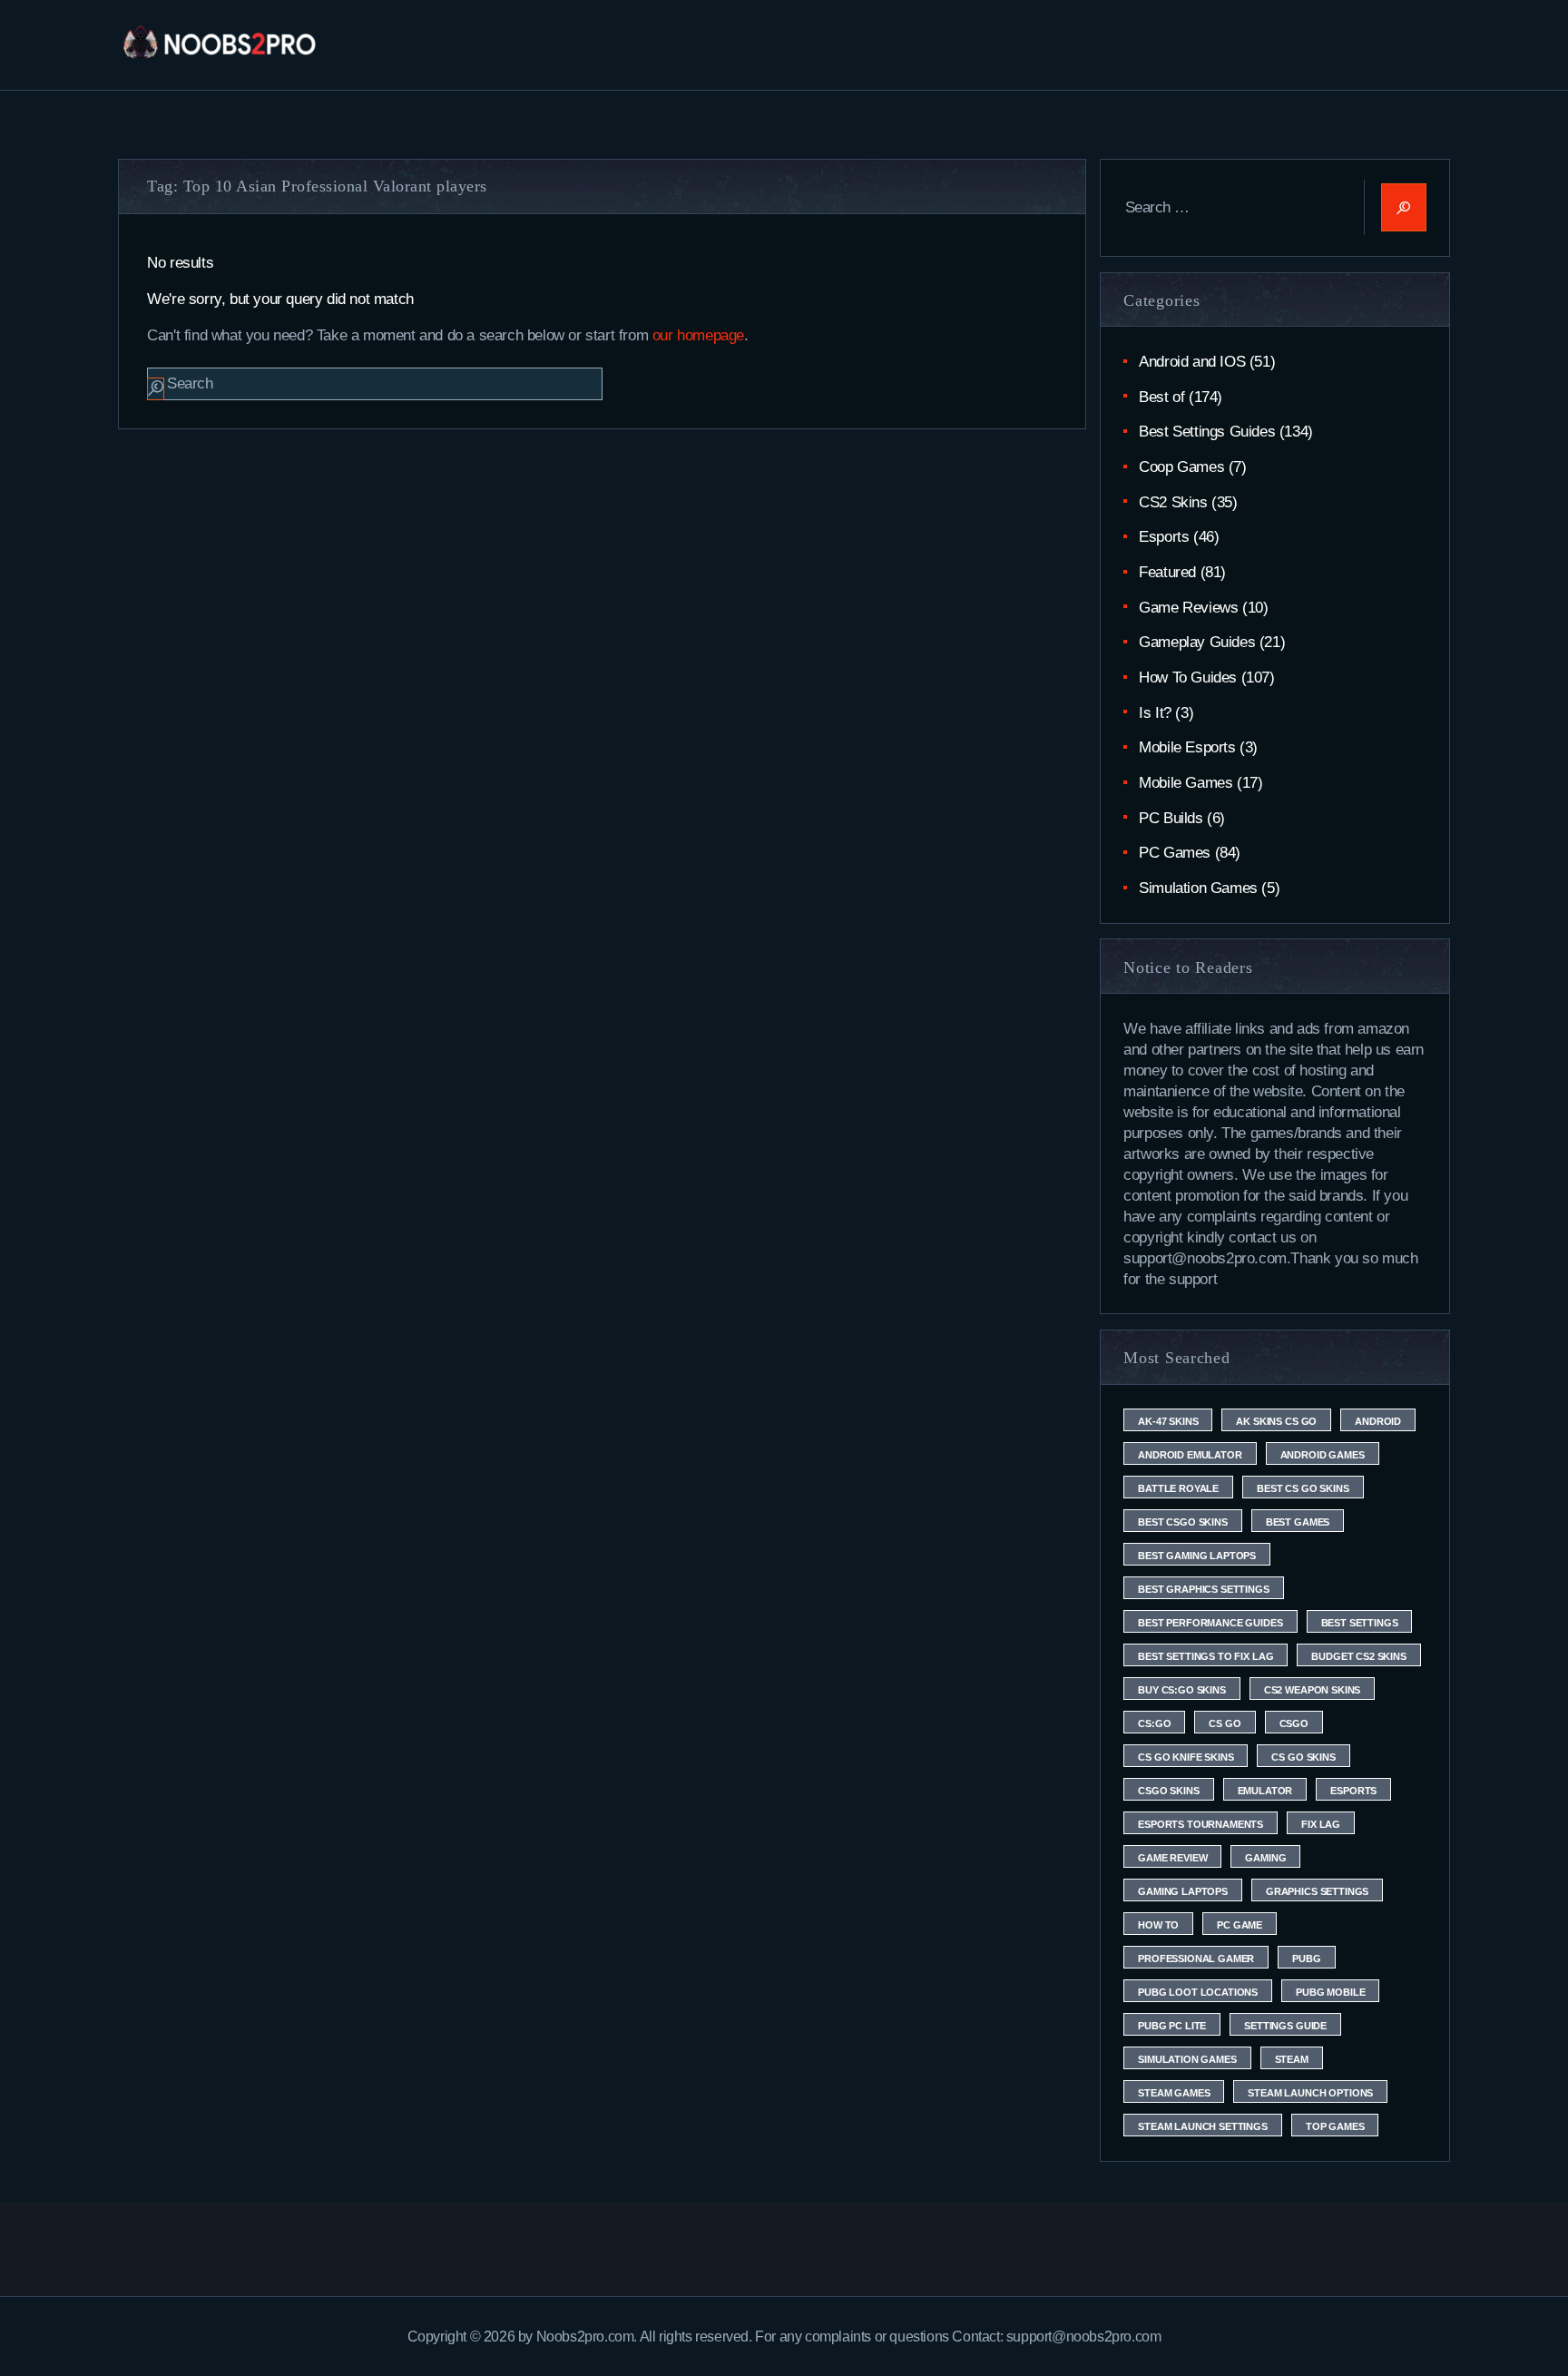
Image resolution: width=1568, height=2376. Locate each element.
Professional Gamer (1196, 1959)
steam (1292, 2059)
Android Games (1323, 1455)
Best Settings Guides (1207, 432)
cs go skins (1303, 1757)
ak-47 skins (1168, 1421)
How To (1158, 1925)
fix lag (1321, 1824)
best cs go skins (1303, 1488)
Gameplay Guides (1197, 642)
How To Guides (1188, 677)
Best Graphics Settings (1203, 1589)
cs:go (1154, 1723)
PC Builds (1171, 818)
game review (1172, 1858)
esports (1353, 1791)
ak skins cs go (1276, 1421)
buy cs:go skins (1182, 1690)
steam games (1174, 2093)
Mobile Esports (1187, 747)
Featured (1167, 572)
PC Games (1175, 853)
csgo (1294, 1723)
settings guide (1285, 2026)
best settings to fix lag (1205, 1656)
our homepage (698, 335)
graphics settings (1317, 1891)
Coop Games (1181, 467)
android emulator (1190, 1455)
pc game (1240, 1925)
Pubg (1306, 1959)
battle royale (1178, 1488)
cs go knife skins (1186, 1757)
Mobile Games (1186, 783)
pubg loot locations (1198, 1992)
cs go (1225, 1723)
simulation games (1187, 2059)
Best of (1161, 397)
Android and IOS (1192, 362)
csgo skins (1168, 1791)
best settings (1360, 1623)
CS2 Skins (1173, 502)
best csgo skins (1183, 1522)
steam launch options (1310, 2093)
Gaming (1265, 1858)
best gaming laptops (1197, 1556)
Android (1378, 1421)
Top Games (1335, 2126)
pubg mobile (1330, 1992)
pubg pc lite (1172, 2026)
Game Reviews (1188, 608)
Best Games (1298, 1522)
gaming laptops (1183, 1891)
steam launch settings (1203, 2126)
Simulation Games (1198, 888)
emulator (1265, 1791)
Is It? (1155, 713)
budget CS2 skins (1358, 1656)
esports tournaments (1200, 1824)
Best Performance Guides (1210, 1623)
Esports (1164, 537)
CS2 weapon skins (1312, 1690)
